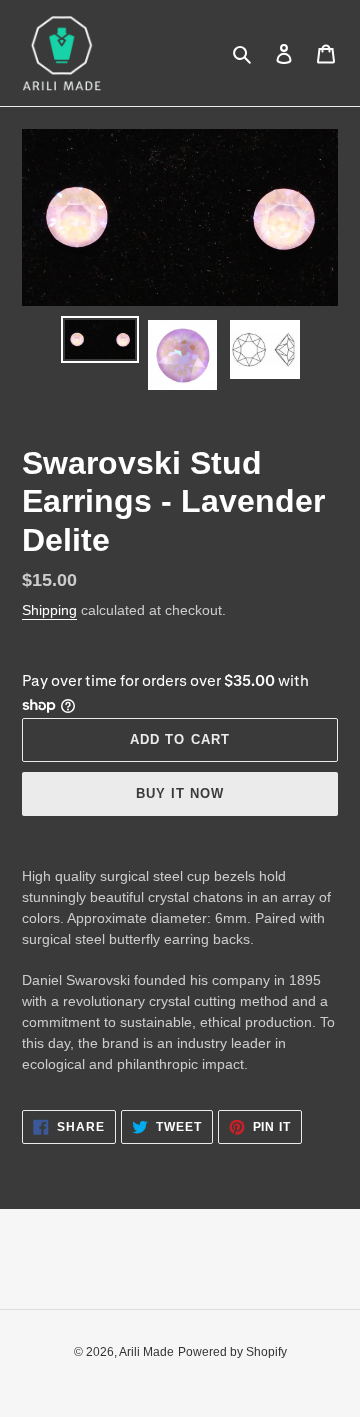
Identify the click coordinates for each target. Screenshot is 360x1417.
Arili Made (146, 1352)
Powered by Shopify (232, 1352)
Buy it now (180, 793)
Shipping (49, 610)
